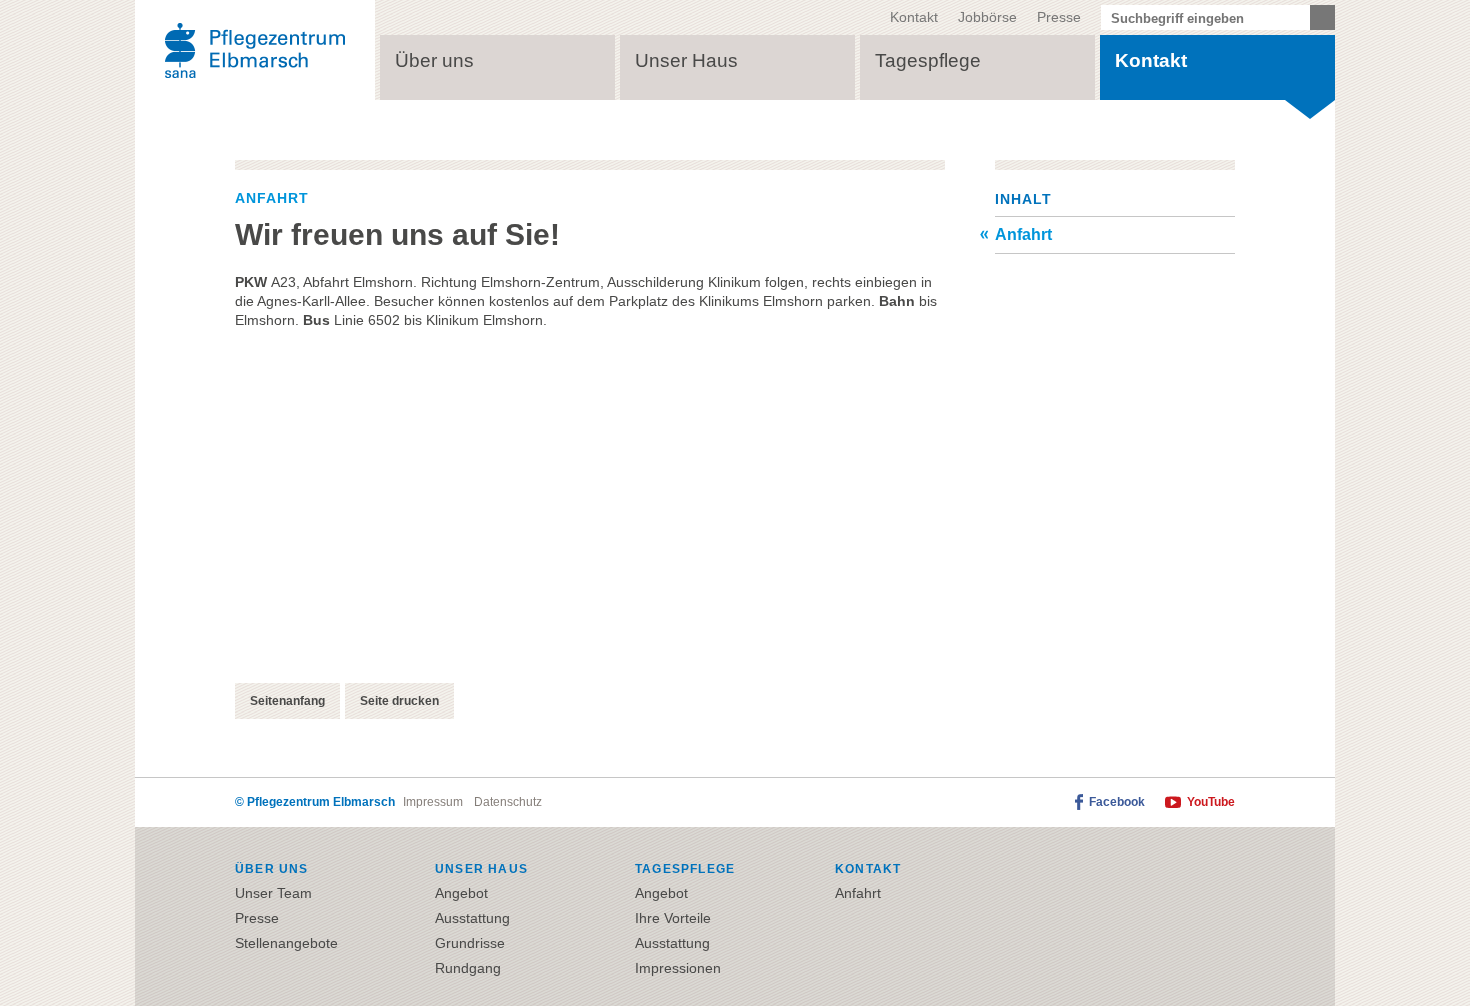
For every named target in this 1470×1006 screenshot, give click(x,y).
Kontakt (914, 17)
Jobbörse (987, 17)
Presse (1059, 17)
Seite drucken (399, 701)
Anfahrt (1023, 234)
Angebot (461, 893)
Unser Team (273, 893)
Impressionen (678, 968)
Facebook (1117, 802)
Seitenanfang (287, 701)
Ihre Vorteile (673, 918)
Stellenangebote (286, 943)
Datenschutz (508, 802)
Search (1322, 17)
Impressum (433, 802)
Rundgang (468, 968)
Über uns (434, 60)
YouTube (1211, 802)
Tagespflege (928, 60)
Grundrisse (470, 943)
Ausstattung (472, 918)
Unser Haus (686, 60)
